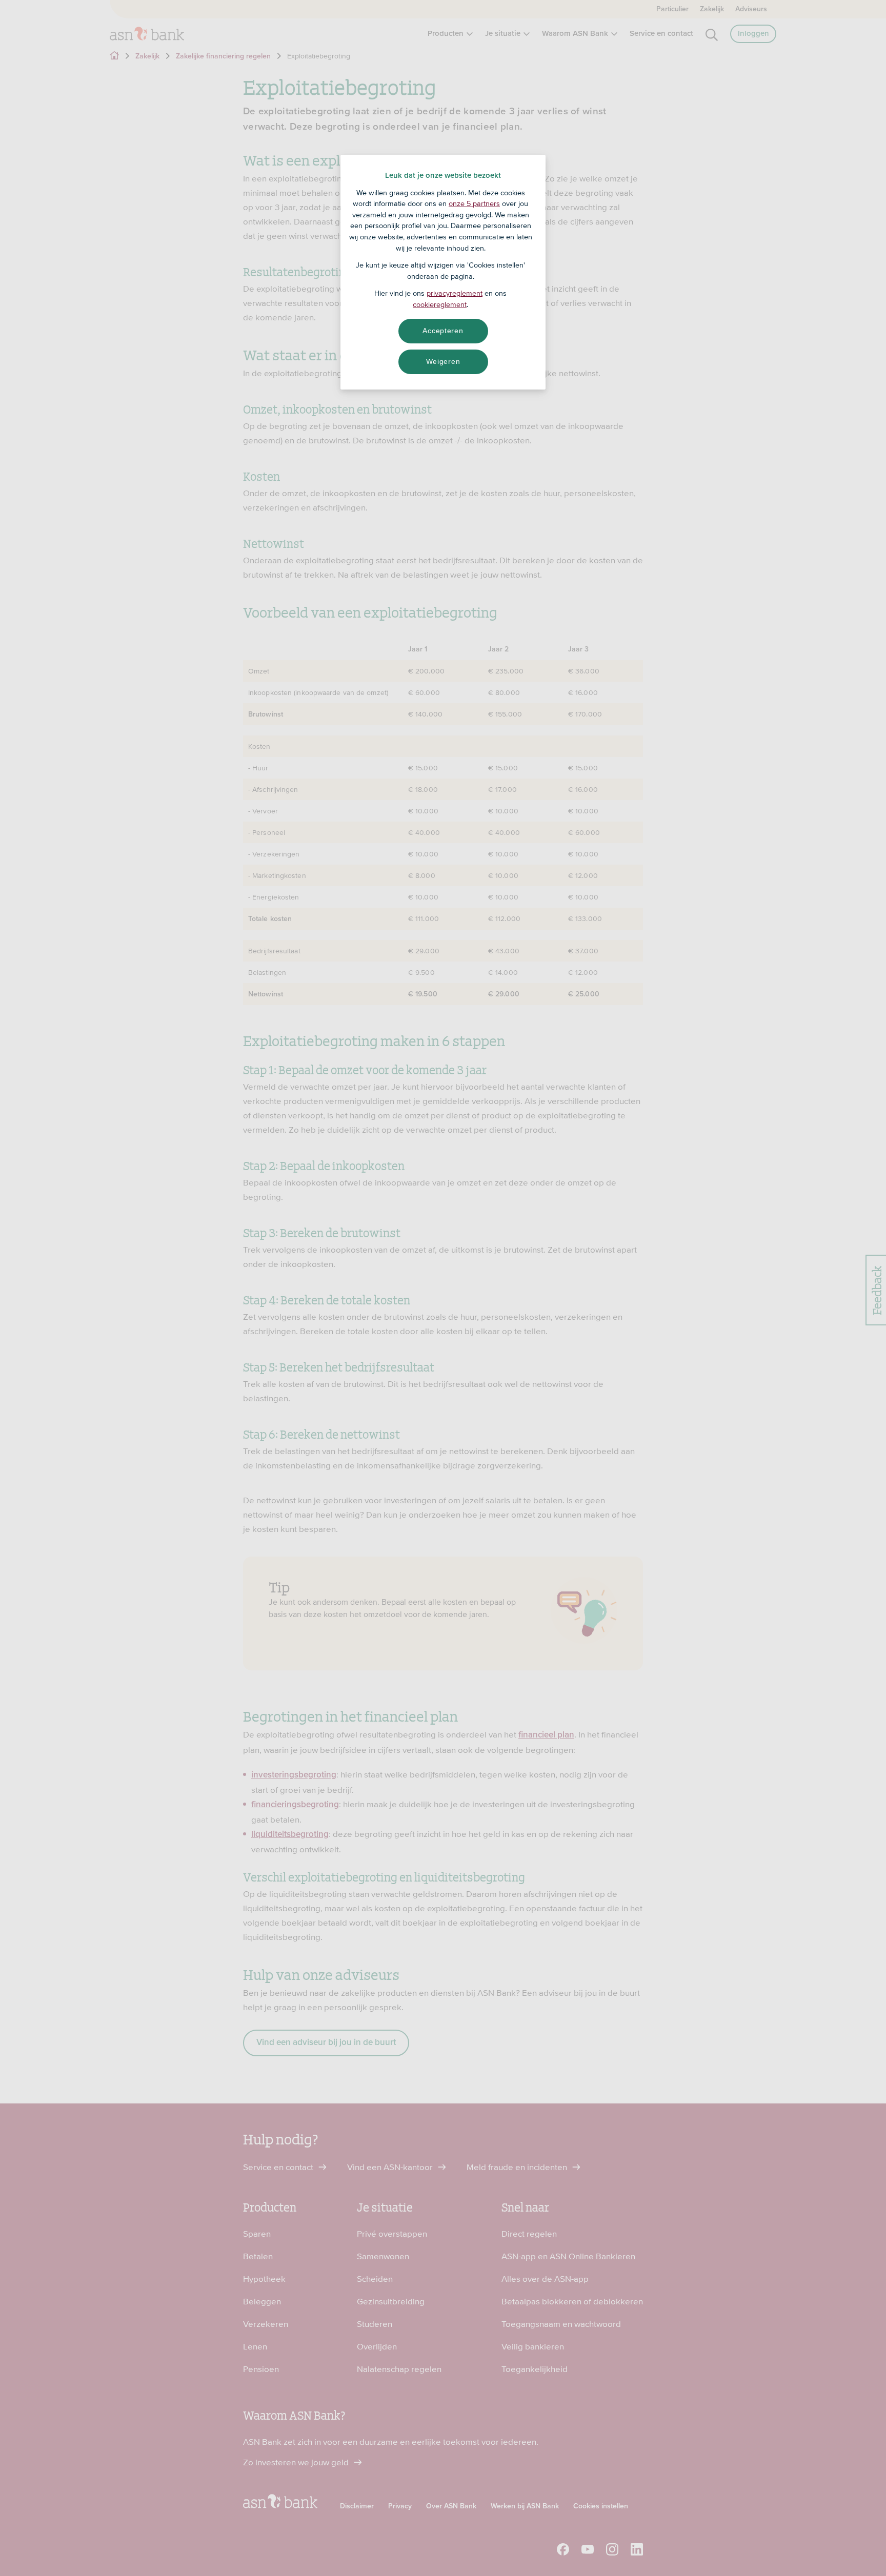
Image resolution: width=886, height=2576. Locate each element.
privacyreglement (455, 293)
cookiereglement (440, 304)
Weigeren (443, 361)
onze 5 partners (474, 203)
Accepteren (443, 331)
